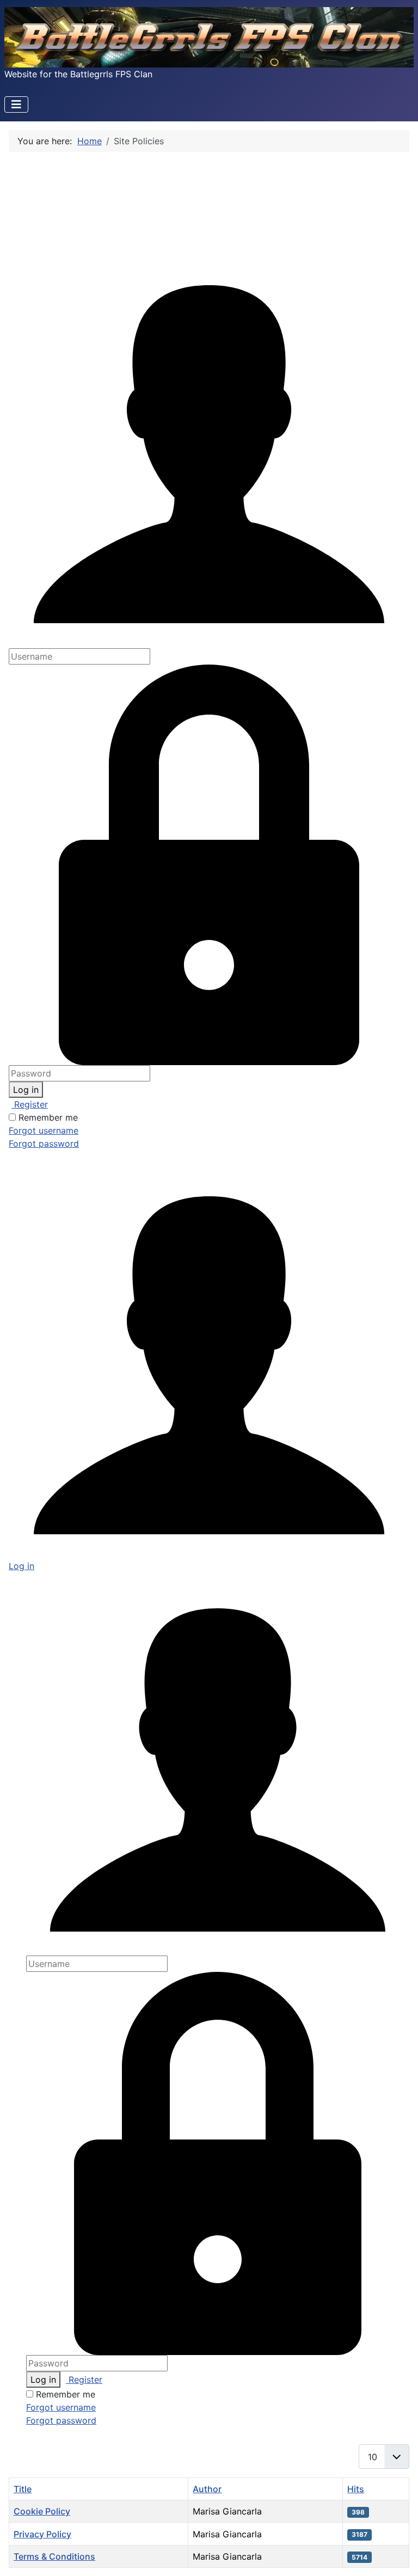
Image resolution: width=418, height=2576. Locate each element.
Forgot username (44, 1130)
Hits (356, 2489)
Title (23, 2489)
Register (30, 1104)
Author (207, 2489)
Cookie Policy (42, 2511)
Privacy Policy (42, 2534)
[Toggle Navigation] (16, 104)
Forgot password (44, 1143)
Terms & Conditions (54, 2556)
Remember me (48, 1117)
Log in (26, 1090)
